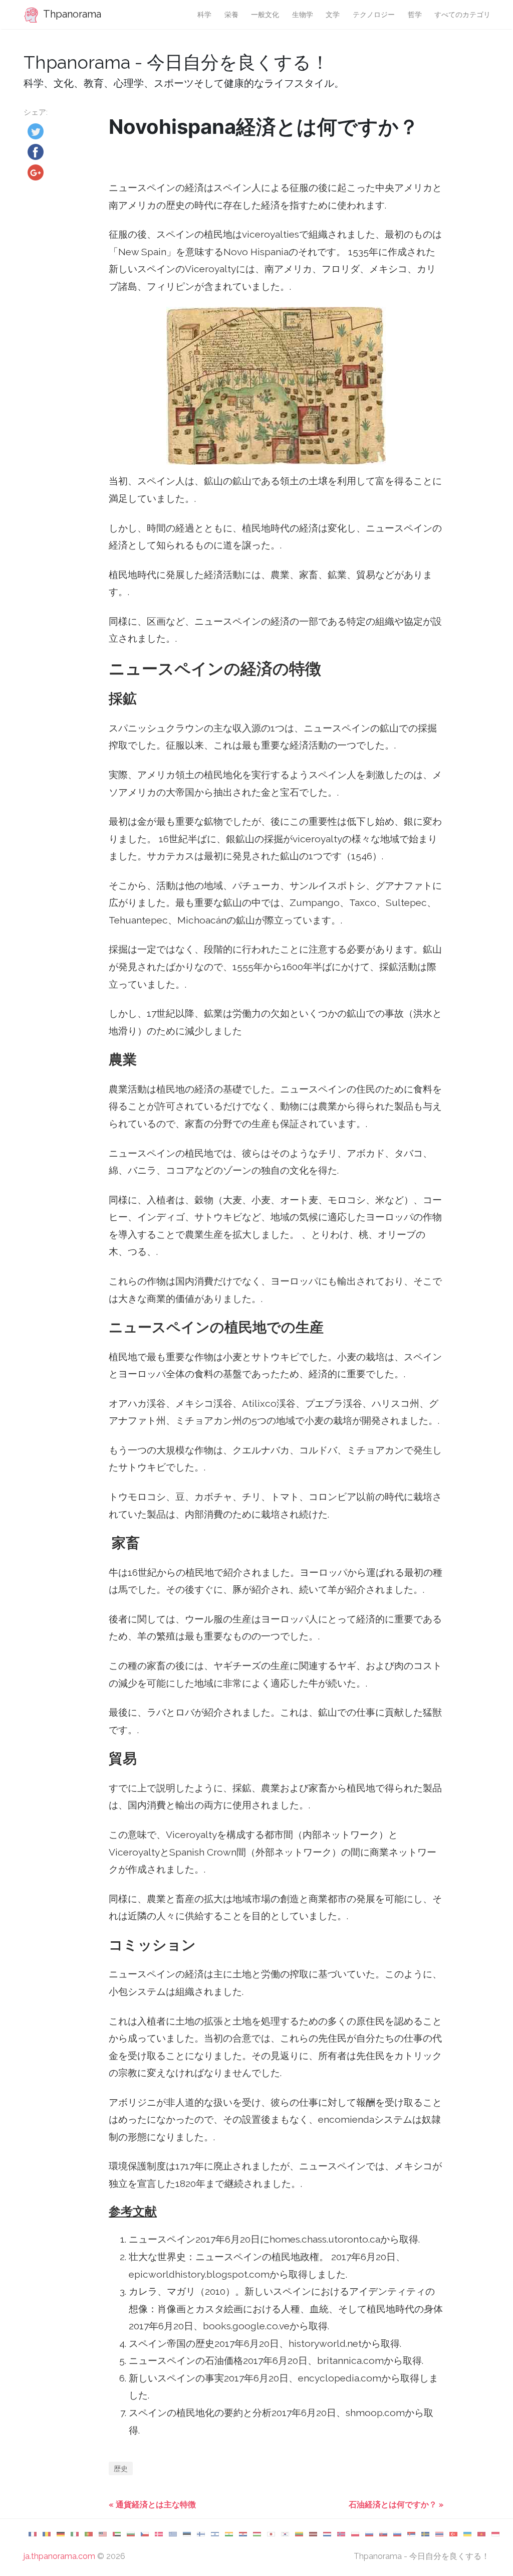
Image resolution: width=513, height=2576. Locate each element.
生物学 (303, 14)
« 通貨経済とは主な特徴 (152, 2505)
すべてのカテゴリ (462, 14)
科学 (204, 14)
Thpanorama (71, 14)
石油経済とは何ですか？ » (396, 2505)
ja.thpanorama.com (59, 2556)
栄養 (231, 14)
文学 (333, 14)
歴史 (121, 2468)
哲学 (415, 14)
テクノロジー (374, 14)
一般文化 (265, 14)
